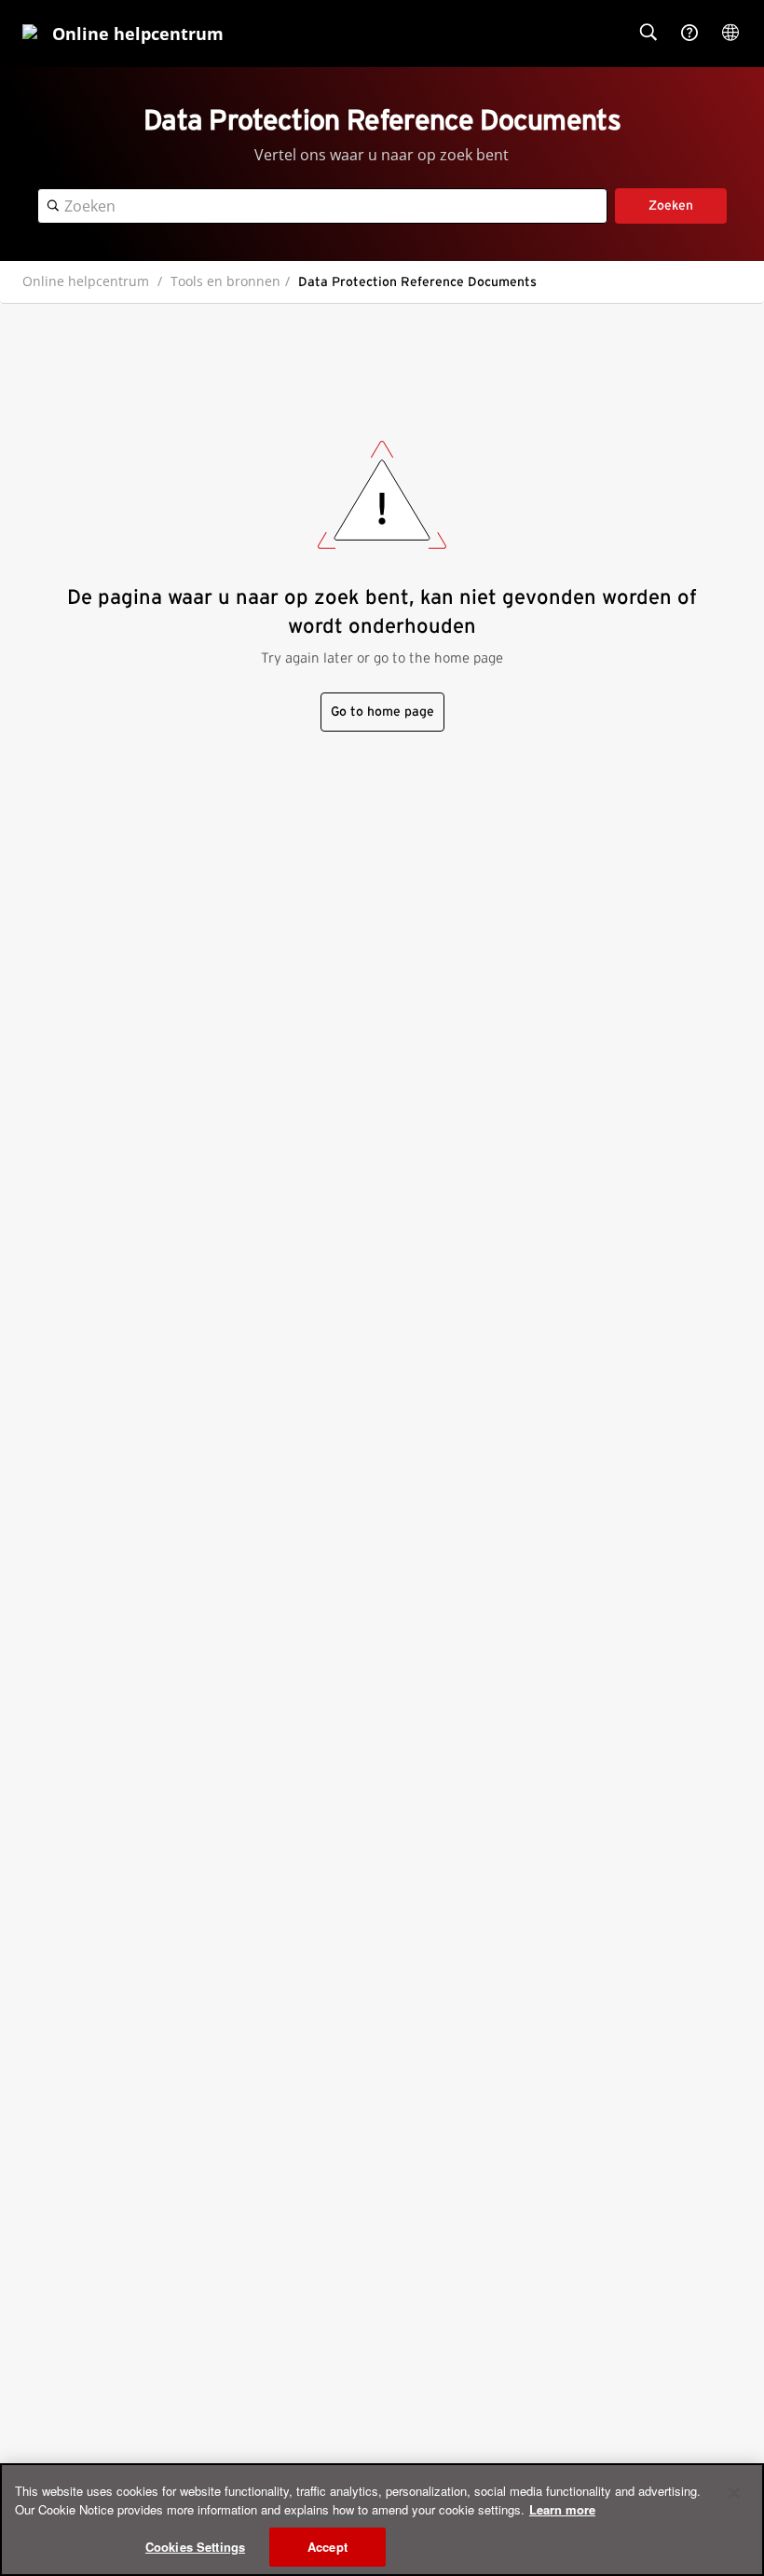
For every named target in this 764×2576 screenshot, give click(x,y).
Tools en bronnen (225, 281)
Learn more (562, 2509)
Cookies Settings (195, 2547)
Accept (327, 2547)
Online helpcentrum (86, 281)
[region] (382, 2520)
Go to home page (382, 712)
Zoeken (671, 206)
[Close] (734, 2493)
